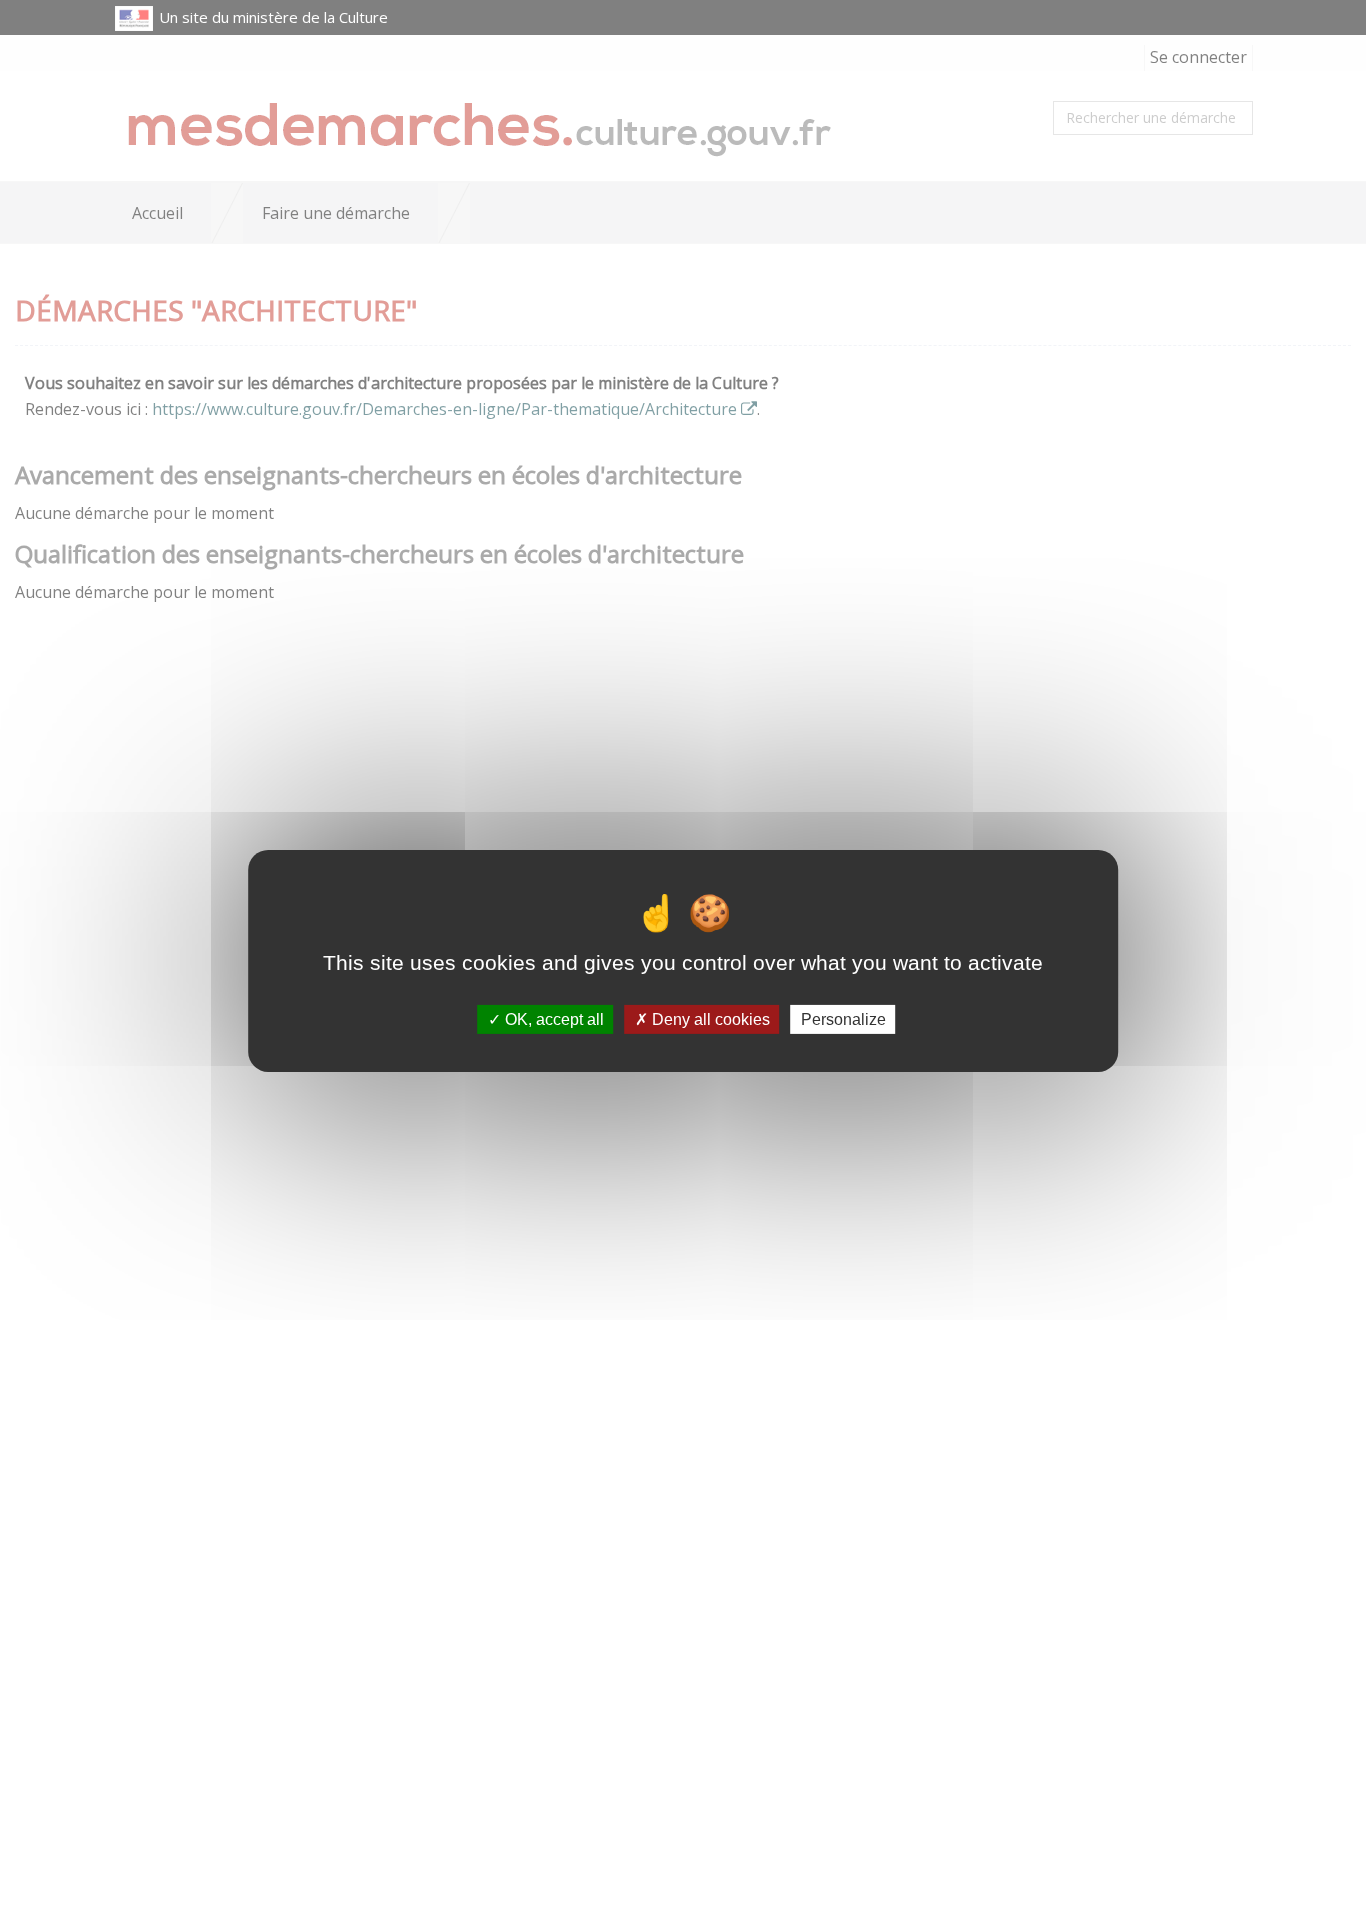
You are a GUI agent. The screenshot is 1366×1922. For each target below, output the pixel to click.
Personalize (843, 1019)
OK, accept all (552, 1019)
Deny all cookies (709, 1019)
